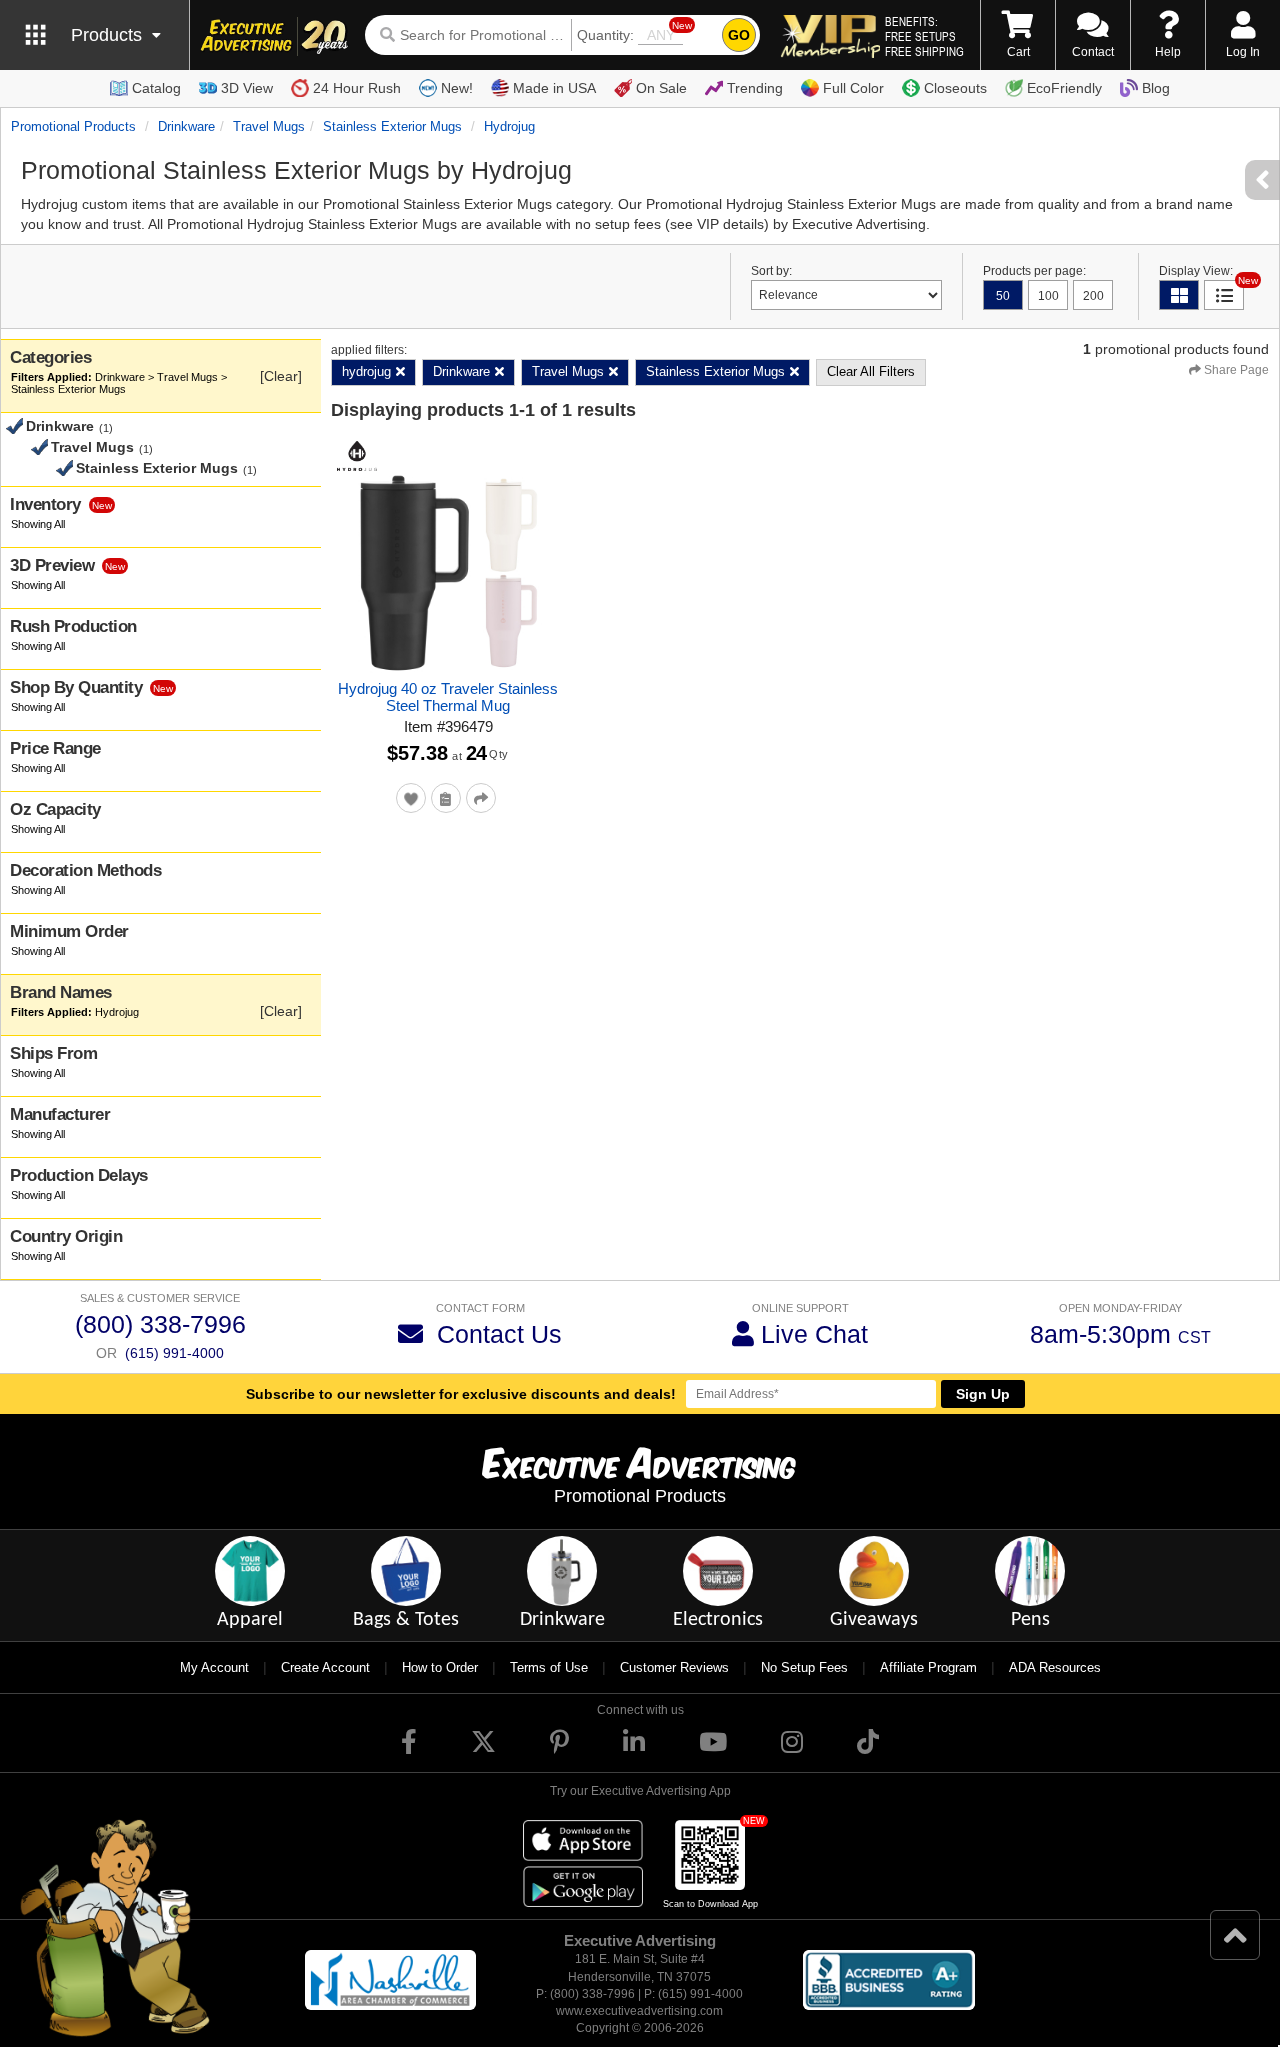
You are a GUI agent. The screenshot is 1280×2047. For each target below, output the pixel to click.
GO (739, 35)
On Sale (661, 88)
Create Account (325, 1667)
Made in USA (554, 88)
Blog (1156, 88)
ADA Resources (1055, 1667)
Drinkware (186, 126)
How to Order (440, 1667)
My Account (214, 1667)
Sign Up (983, 1394)
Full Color (853, 88)
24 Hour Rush (357, 88)
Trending (755, 88)
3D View (247, 88)
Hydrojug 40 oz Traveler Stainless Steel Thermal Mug (448, 697)
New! (457, 88)
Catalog (156, 88)
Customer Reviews (674, 1667)
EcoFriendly (1064, 88)
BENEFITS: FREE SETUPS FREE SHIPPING (924, 36)
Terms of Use (549, 1667)
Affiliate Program (928, 1667)
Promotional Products (73, 126)
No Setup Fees (804, 1667)
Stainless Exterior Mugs (392, 126)
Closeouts (955, 88)
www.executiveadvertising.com (639, 2011)
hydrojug (509, 126)
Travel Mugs (269, 126)
